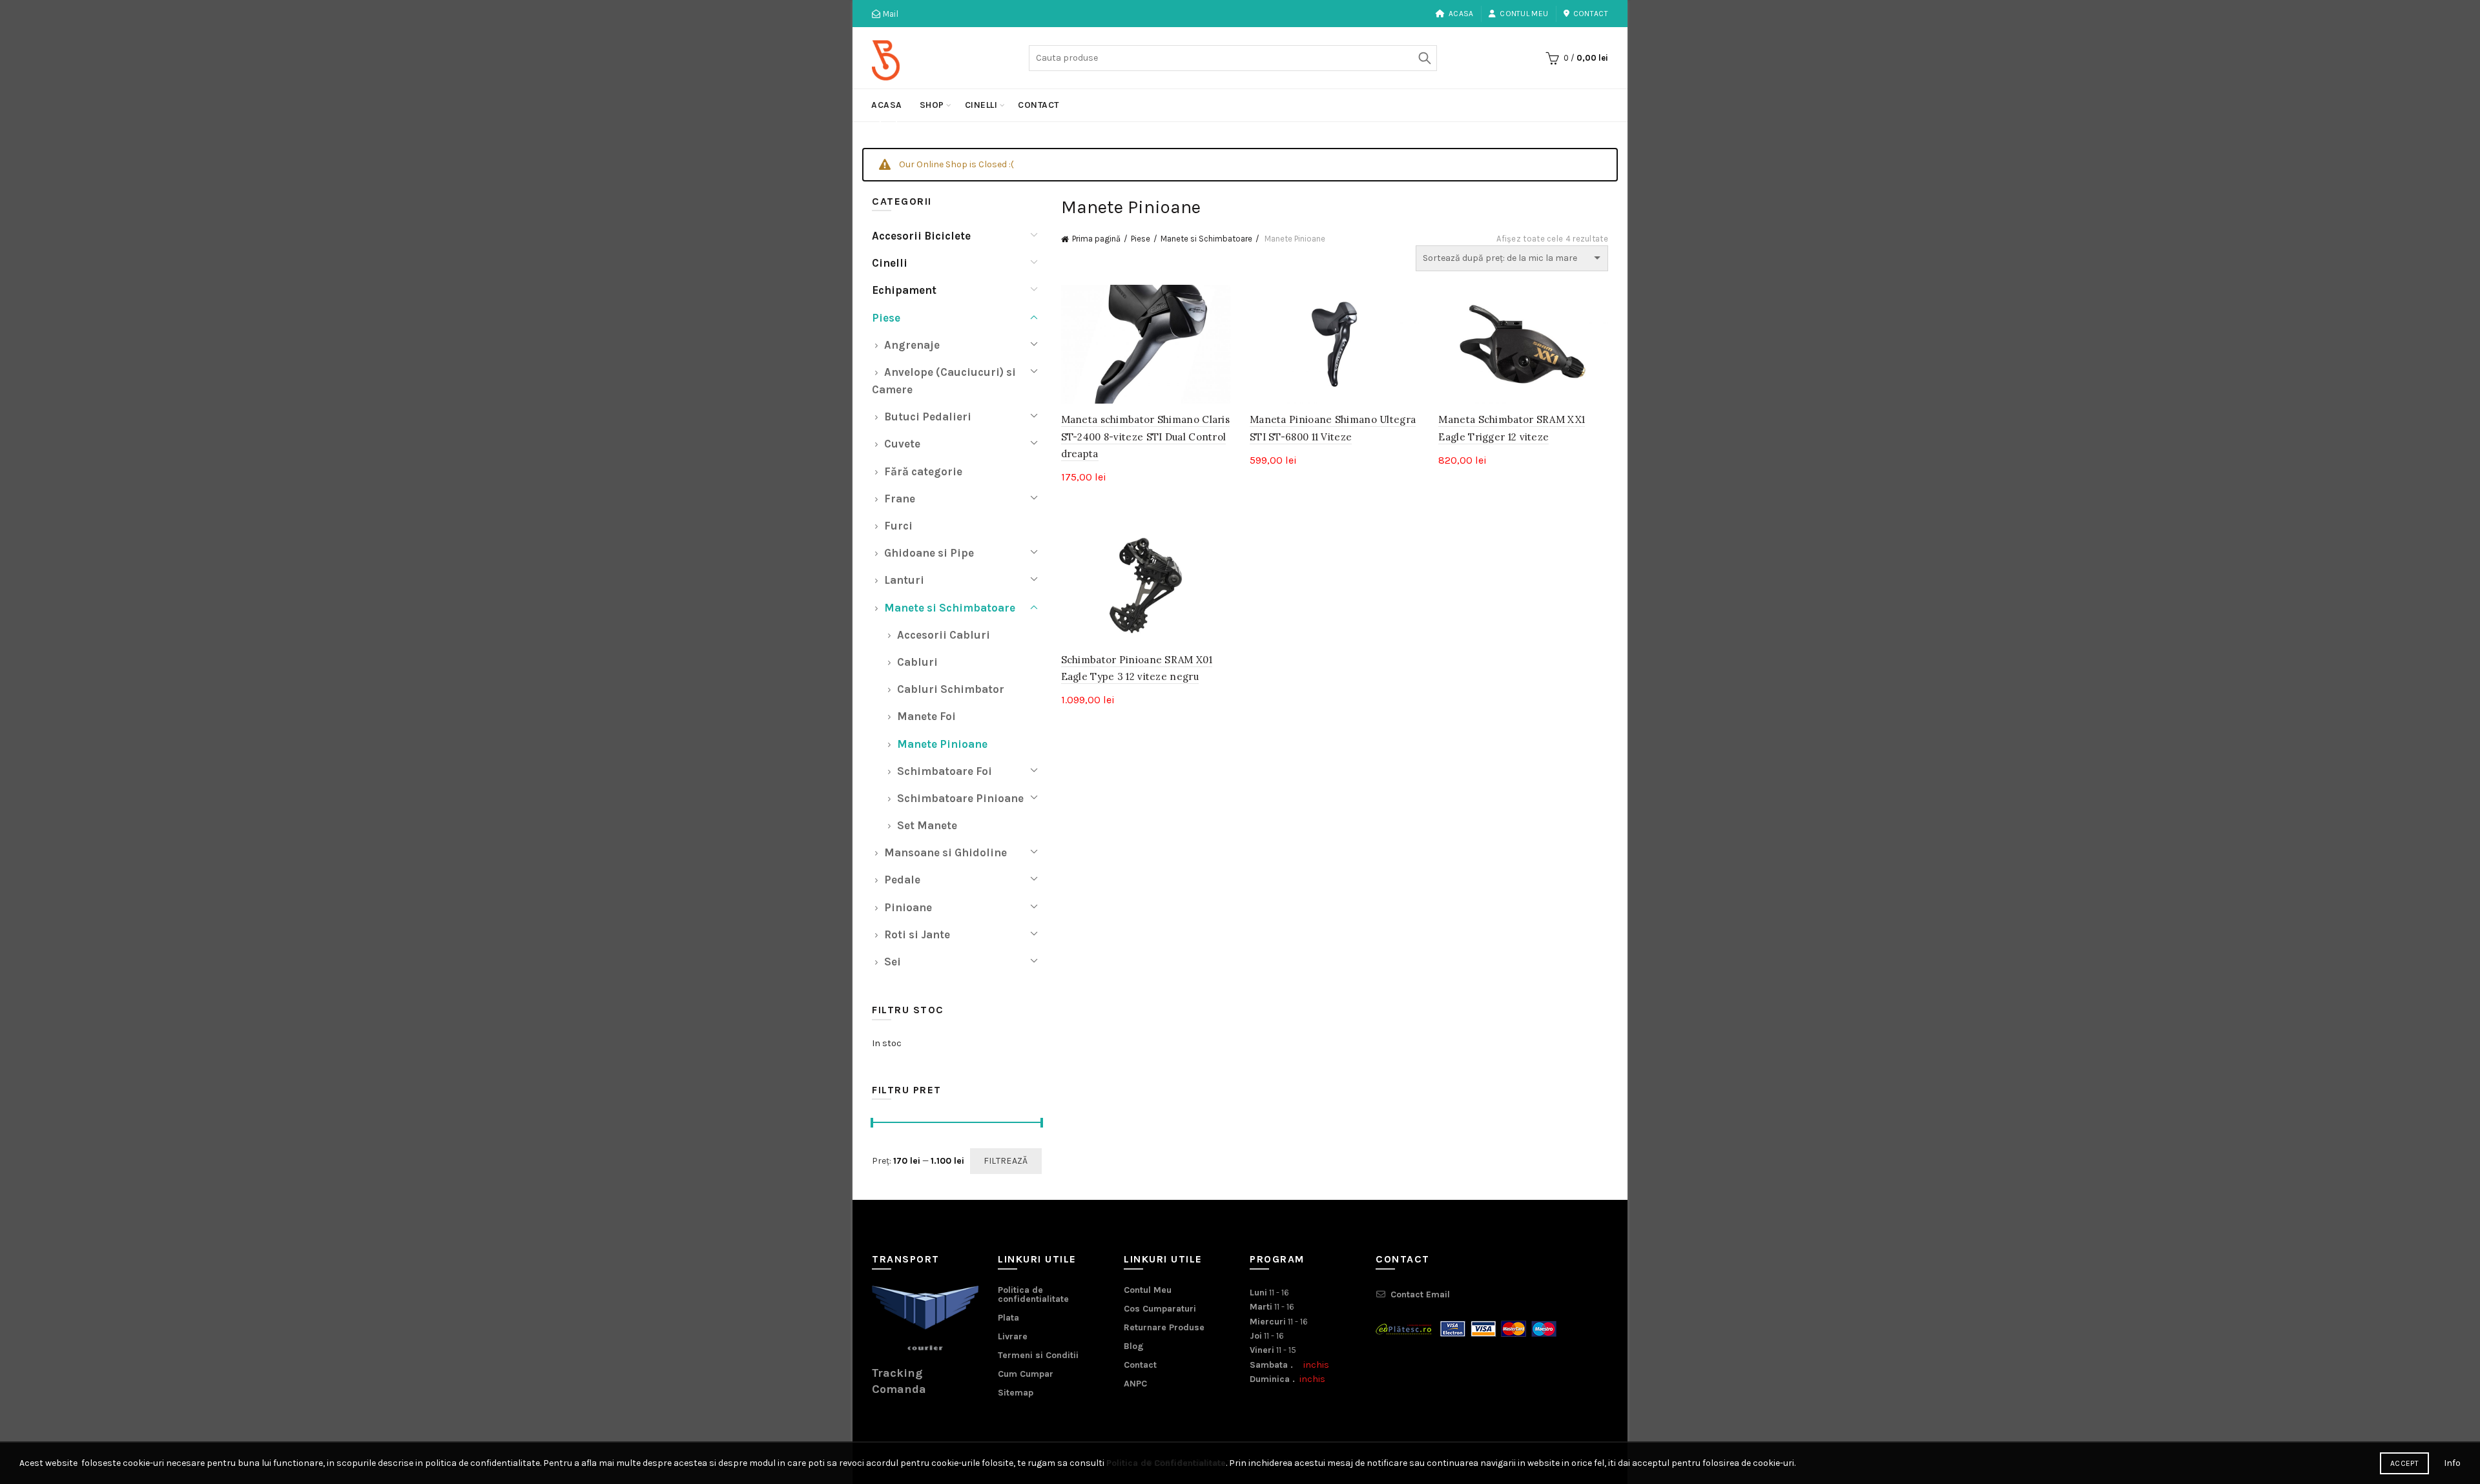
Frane (900, 499)
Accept (2404, 1463)
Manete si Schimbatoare (1206, 239)
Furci (898, 526)
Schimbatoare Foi (945, 771)
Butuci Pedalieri (928, 417)
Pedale (902, 880)
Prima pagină (1096, 239)
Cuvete (902, 444)
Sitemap (1016, 1393)
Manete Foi (926, 716)
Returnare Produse (1164, 1327)
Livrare (1013, 1336)
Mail (889, 14)
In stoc (887, 1043)
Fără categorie (923, 471)
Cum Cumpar (1026, 1374)
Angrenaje (912, 345)
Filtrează (1006, 1161)
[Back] (888, 123)
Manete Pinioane (942, 744)
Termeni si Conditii (1038, 1355)
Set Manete (927, 825)
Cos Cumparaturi (1160, 1309)
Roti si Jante (917, 934)
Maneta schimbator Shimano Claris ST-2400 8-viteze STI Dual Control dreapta (1146, 437)
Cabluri (917, 662)
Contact (1591, 14)
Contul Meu (1524, 14)
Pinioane (908, 907)
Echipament (904, 290)
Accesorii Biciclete (921, 236)
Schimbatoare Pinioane (960, 798)
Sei (893, 962)
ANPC (1135, 1384)
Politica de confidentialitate (1033, 1294)
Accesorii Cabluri (944, 635)
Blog (1134, 1346)
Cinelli (981, 105)
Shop (932, 105)
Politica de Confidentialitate (1166, 1463)
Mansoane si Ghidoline (945, 852)
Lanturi (904, 580)
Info (2452, 1463)
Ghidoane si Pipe (929, 553)
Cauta (1424, 58)
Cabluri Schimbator (951, 689)
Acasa (1461, 14)
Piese (1141, 239)
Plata (1008, 1318)
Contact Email (1420, 1294)
